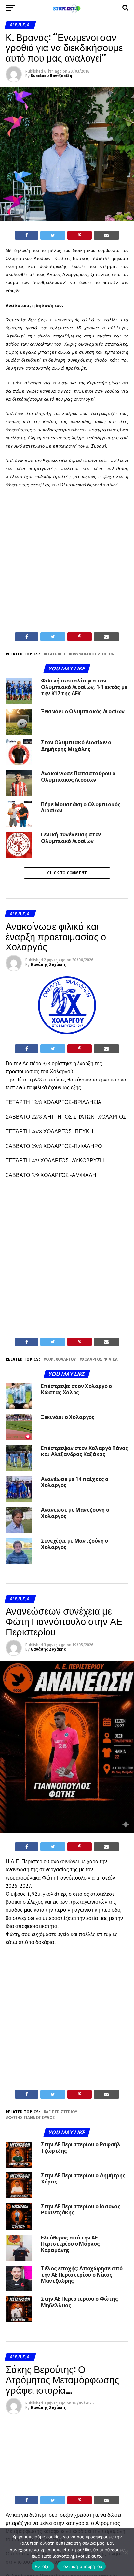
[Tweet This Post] (53, 235)
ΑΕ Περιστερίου (62, 2112)
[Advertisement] (67, 562)
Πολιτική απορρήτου (82, 2566)
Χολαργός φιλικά (100, 1360)
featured (55, 654)
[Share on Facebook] (27, 235)
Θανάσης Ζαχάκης (48, 965)
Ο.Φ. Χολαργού (61, 1360)
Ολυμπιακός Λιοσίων (93, 654)
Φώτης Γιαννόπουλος (32, 2118)
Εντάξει (43, 2566)
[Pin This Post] (79, 235)
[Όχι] (126, 2552)
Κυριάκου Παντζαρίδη (51, 76)
